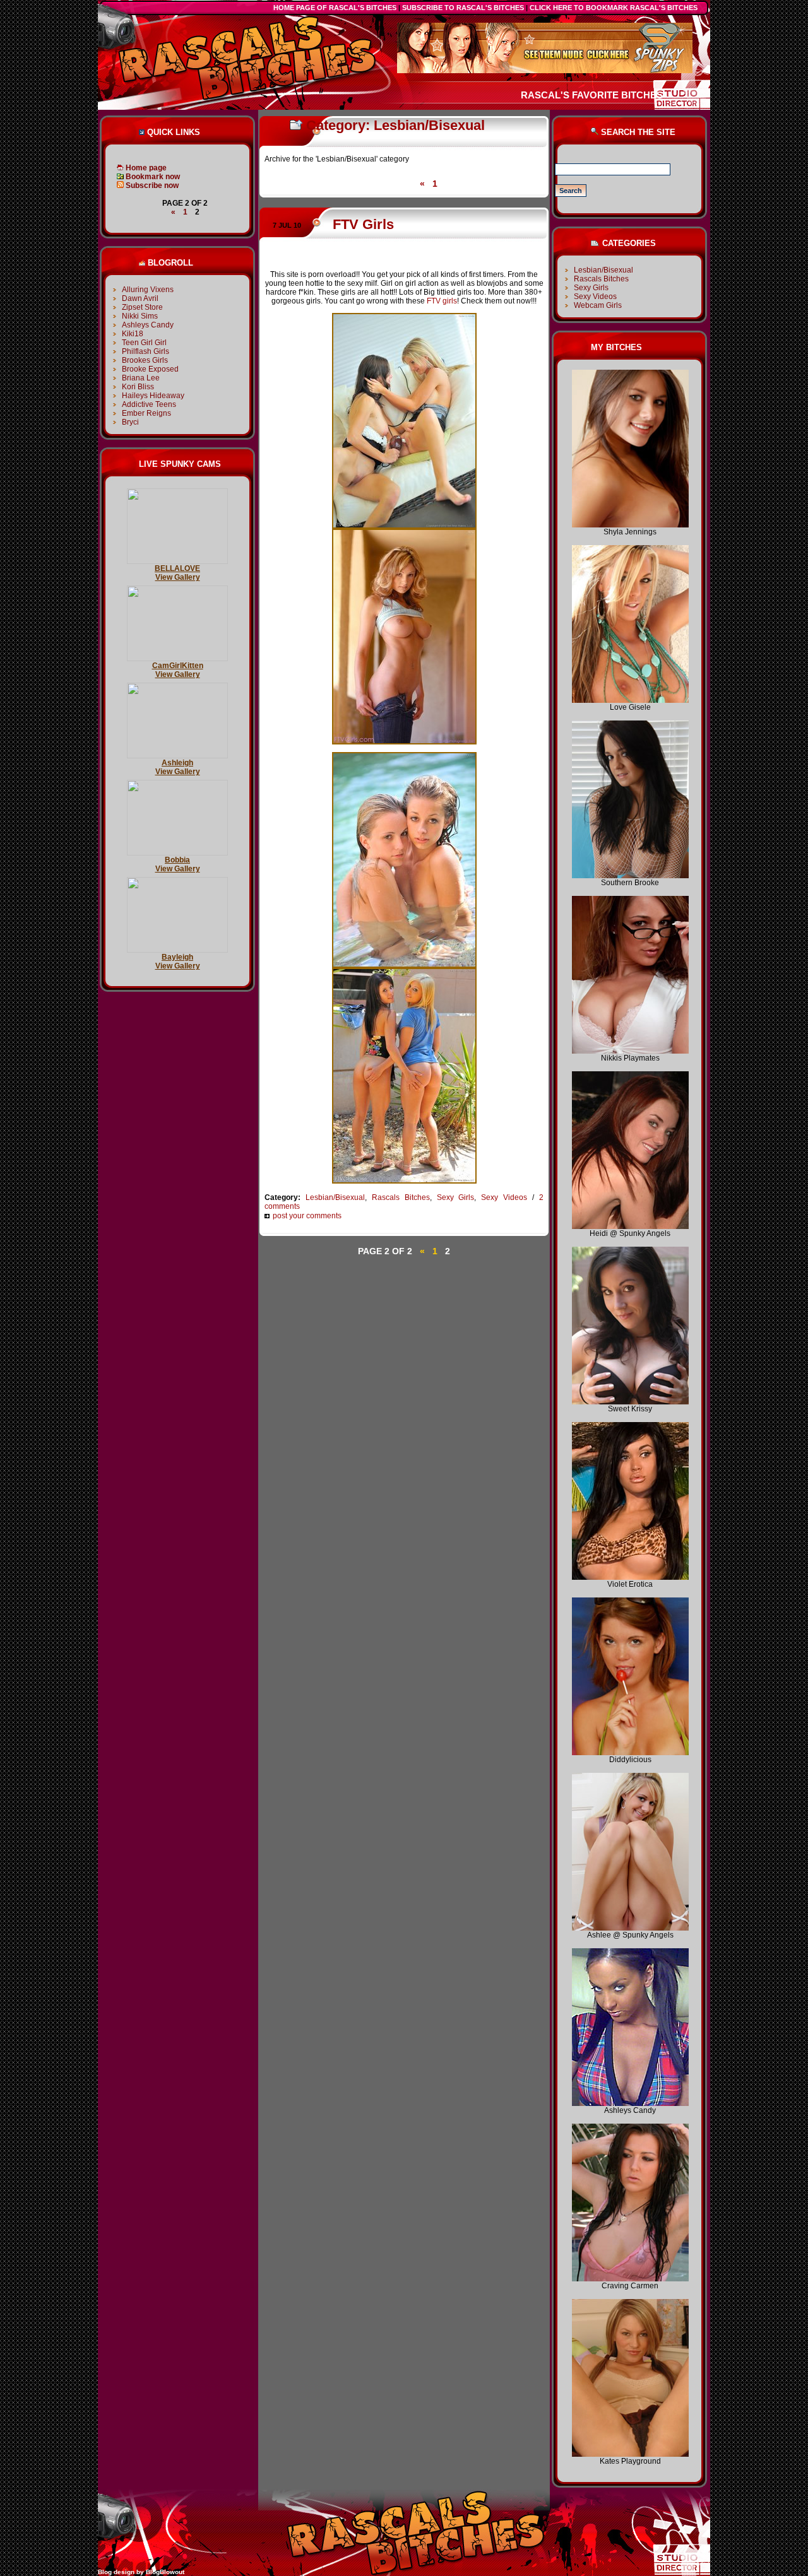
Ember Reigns (146, 413)
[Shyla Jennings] (630, 525)
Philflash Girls (146, 351)
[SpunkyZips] (545, 71)
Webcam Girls (598, 305)
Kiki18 (133, 334)
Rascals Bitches (401, 1197)
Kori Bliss (138, 387)
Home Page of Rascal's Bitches (335, 8)
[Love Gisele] (630, 700)
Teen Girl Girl (144, 343)
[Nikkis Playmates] (630, 1051)
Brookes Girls (145, 360)
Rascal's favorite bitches (592, 95)
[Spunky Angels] (630, 1226)
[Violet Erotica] (630, 1577)
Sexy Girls (456, 1197)
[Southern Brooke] (630, 876)
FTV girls (442, 301)
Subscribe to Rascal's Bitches (463, 8)
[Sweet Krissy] (630, 1402)
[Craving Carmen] (630, 2279)
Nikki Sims (140, 316)
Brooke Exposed (150, 369)
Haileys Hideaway (153, 396)
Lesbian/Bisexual (335, 1197)
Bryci (130, 422)
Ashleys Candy (148, 325)
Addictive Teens (149, 404)
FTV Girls (363, 224)
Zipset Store (142, 307)
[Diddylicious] (630, 1753)
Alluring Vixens (148, 290)
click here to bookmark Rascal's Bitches (614, 8)
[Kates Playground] (630, 2454)
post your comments (307, 1216)
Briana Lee (141, 378)
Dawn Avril (140, 298)
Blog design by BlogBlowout (141, 2572)
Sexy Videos (504, 1197)
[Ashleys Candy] (630, 2103)
